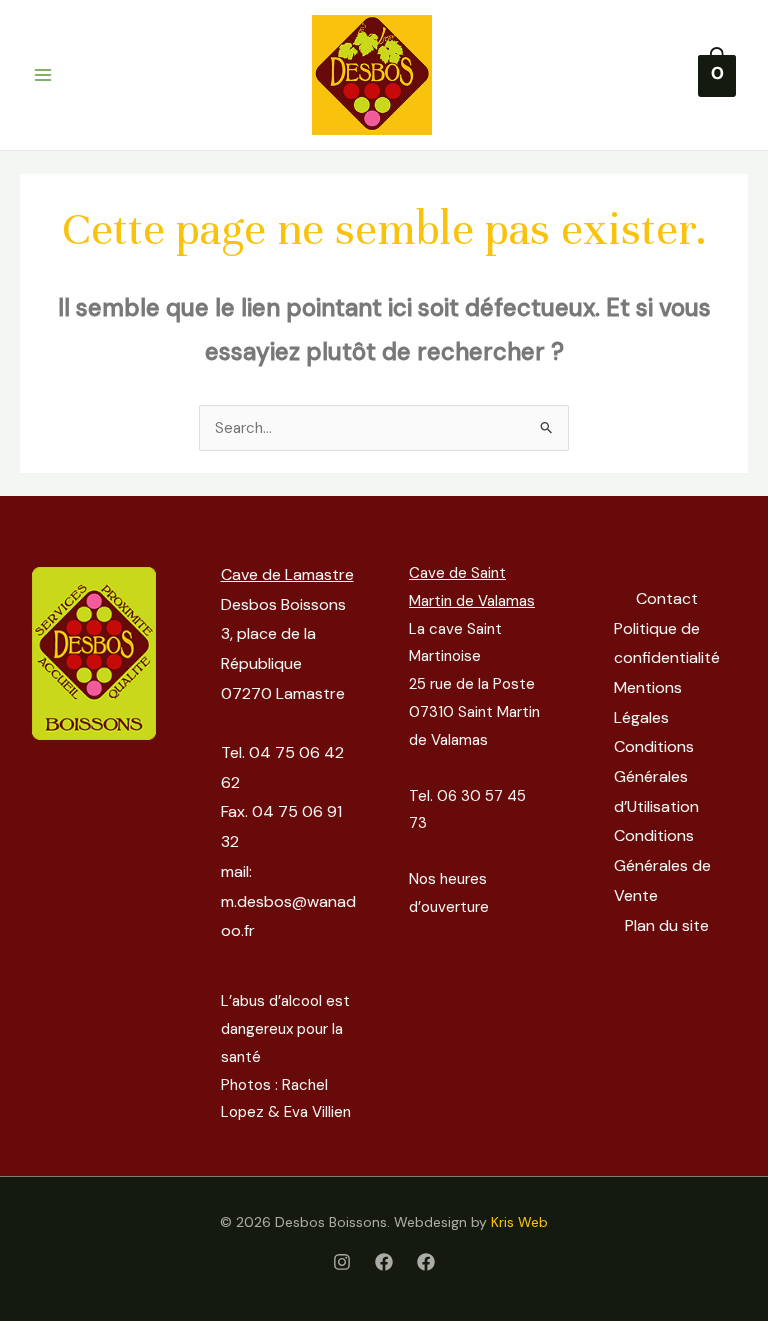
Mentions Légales (648, 702)
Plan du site (667, 925)
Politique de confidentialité (667, 643)
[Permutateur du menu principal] (42, 75)
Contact (667, 598)
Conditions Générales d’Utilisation (656, 776)
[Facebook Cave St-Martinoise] (426, 1262)
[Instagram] (342, 1262)
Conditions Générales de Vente (662, 865)
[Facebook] (384, 1262)
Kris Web (519, 1222)
